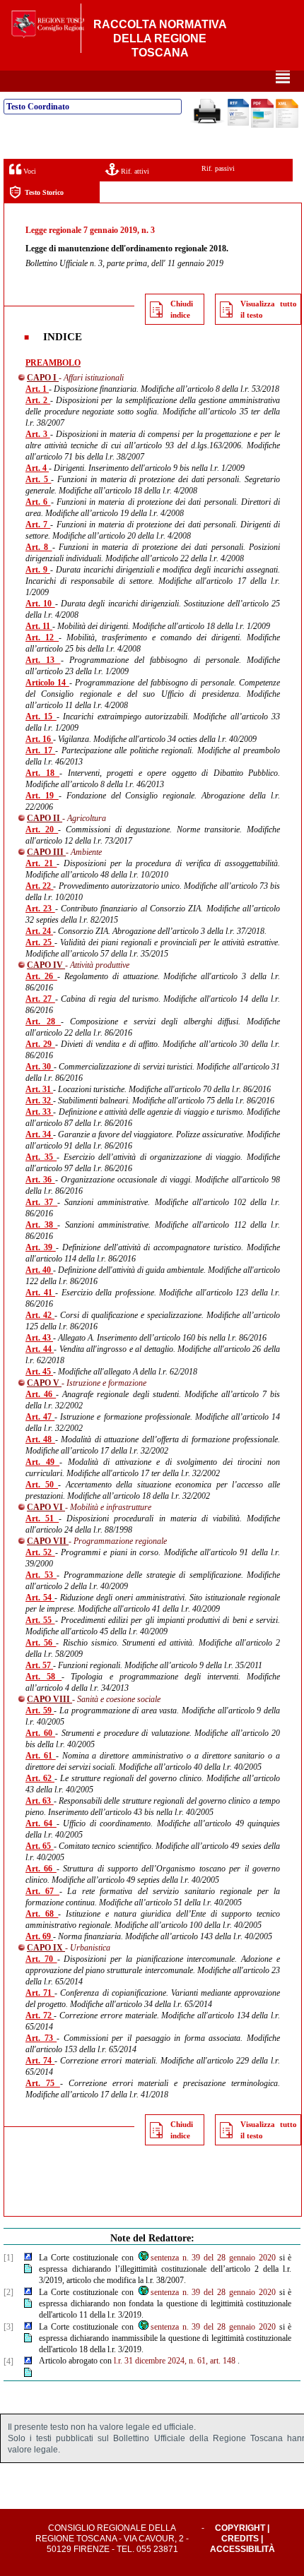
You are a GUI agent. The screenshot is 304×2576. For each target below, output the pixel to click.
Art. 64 (41, 1823)
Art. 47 (40, 1417)
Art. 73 (41, 2038)
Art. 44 (40, 1349)
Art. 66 (41, 1869)
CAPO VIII (49, 1699)
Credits (240, 2539)
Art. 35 (41, 1157)
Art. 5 (38, 479)
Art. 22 (39, 886)
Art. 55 (40, 1620)
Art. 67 (42, 1891)
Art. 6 (38, 502)
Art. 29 (40, 1044)
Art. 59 (40, 1711)
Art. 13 (43, 660)
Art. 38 (41, 1225)
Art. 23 (40, 909)
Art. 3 (38, 434)
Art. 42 (40, 1315)
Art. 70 (41, 1959)
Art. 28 (43, 1022)
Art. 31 (39, 1089)
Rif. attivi (134, 171)
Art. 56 (41, 1643)
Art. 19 (42, 796)
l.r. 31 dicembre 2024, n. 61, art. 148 (175, 2361)
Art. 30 (40, 1067)
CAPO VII (48, 1541)
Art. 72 (40, 2015)
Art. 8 (39, 547)
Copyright (240, 2528)
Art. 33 (39, 1112)
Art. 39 (41, 1247)
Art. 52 (40, 1552)
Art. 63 (40, 1801)
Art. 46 (41, 1394)
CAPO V (44, 1383)
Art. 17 (40, 750)
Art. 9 (38, 570)
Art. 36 (40, 1180)
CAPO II (45, 818)
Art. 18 (42, 773)
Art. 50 (42, 1485)
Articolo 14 (47, 683)
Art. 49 (42, 1462)
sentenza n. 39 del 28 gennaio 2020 (213, 2258)
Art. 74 (40, 2061)
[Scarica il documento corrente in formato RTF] (238, 123)
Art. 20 (42, 829)
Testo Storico (44, 192)
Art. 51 (42, 1518)
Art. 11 (39, 626)
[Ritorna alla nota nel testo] (28, 2258)
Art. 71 (40, 1993)
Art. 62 (40, 1778)
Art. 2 (38, 400)
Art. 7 (38, 525)
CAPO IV (46, 965)
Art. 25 (40, 942)
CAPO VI (46, 1507)
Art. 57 (39, 1665)
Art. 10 (40, 604)
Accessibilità (242, 2549)
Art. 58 (43, 1677)
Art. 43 (39, 1338)
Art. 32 (39, 1101)
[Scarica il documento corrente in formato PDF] (262, 125)
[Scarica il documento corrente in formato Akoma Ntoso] (287, 125)
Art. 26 (41, 976)
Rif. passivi (218, 168)
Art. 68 (42, 1914)
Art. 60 (40, 1733)
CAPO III (46, 852)
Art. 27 (40, 999)
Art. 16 (39, 739)
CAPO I (43, 378)
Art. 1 (37, 389)
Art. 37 (41, 1202)
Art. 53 (41, 1575)
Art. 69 (39, 1936)
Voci (29, 171)
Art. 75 (43, 2083)
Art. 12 (42, 637)
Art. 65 (40, 1846)
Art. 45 (39, 1372)
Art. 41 (40, 1293)
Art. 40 (39, 1270)
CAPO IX (46, 1948)
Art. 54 (40, 1598)
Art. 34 (39, 1134)
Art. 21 (41, 863)
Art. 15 (41, 717)
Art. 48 (40, 1439)
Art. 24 (39, 931)
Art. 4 (37, 468)
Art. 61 (41, 1756)
